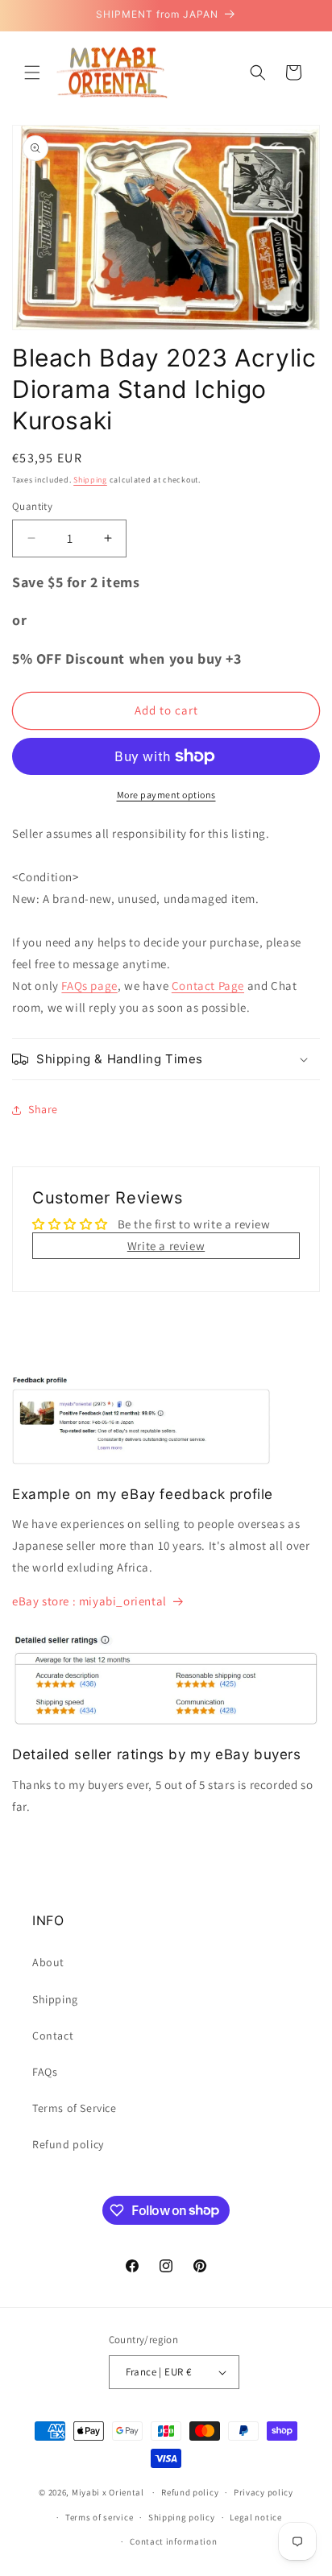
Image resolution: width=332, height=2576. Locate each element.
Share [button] (43, 1109)
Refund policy (68, 2144)
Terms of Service (75, 2108)
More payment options (166, 795)
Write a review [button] (166, 1246)
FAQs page (89, 986)
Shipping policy (182, 2517)
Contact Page (208, 986)
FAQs (45, 2072)
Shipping (90, 480)
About (48, 1962)
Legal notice (255, 2517)
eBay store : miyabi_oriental (89, 1601)
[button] (32, 72)
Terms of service (99, 2517)
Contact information (173, 2541)
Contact (53, 2036)
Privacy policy (264, 2492)
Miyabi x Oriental (108, 2492)
